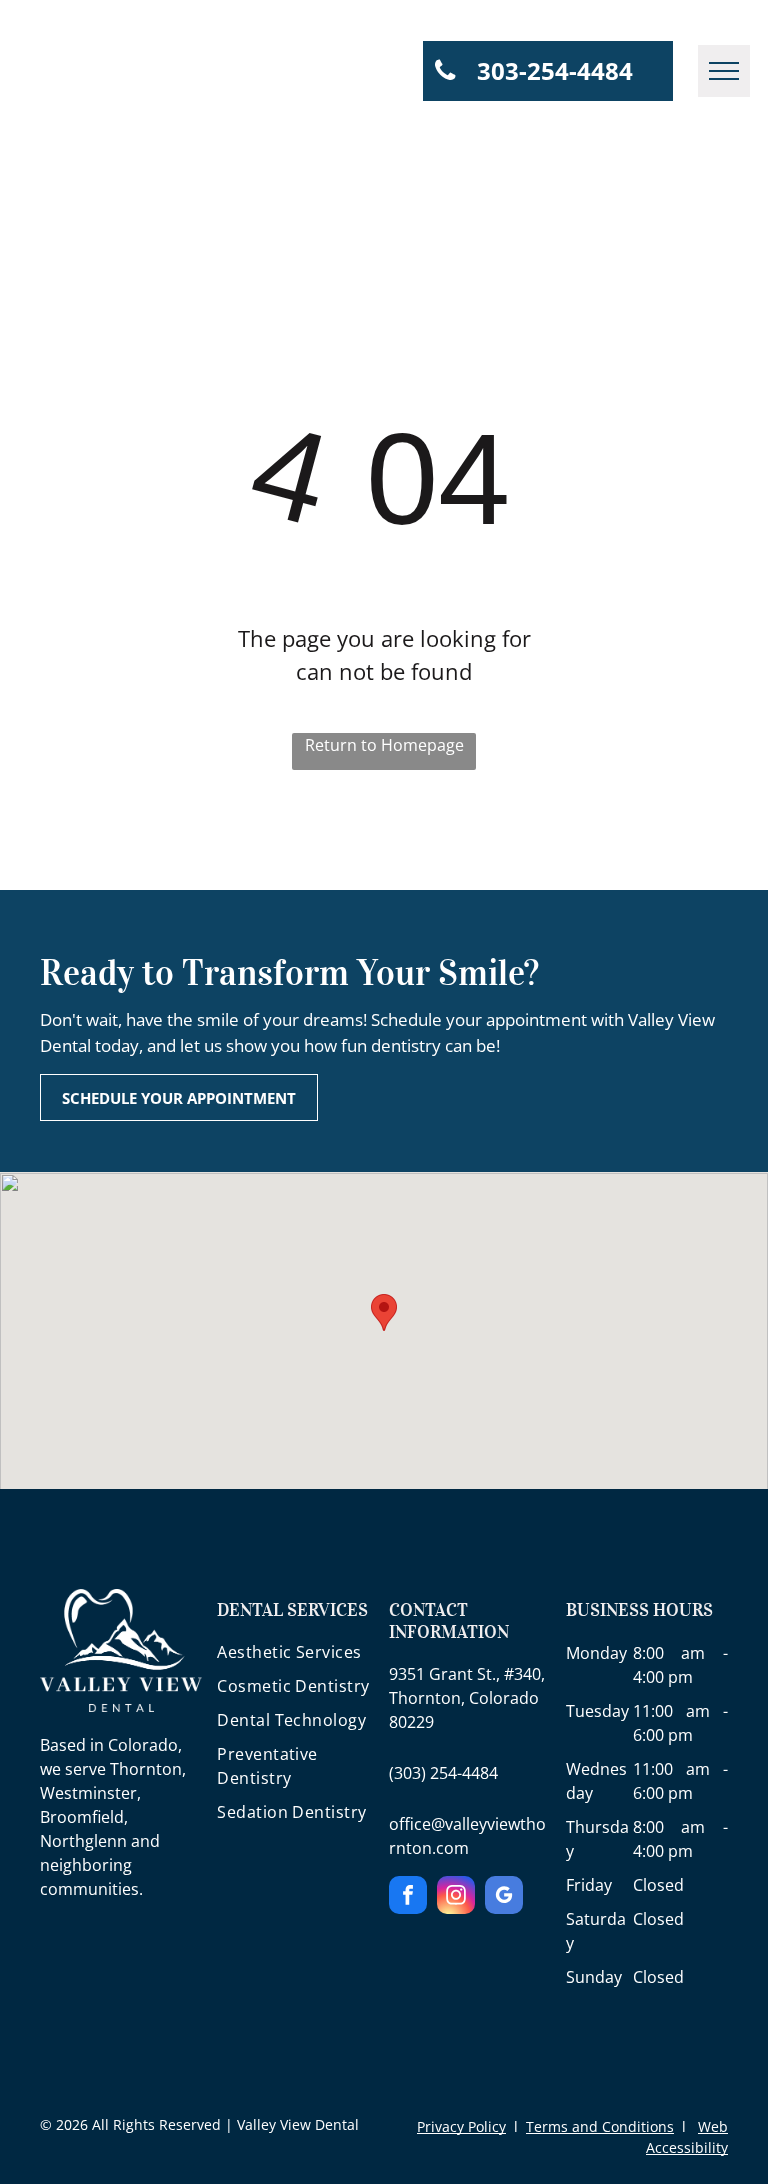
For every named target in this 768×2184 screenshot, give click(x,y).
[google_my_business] (504, 1897)
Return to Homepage (384, 745)
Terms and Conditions (600, 2126)
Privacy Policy (461, 2126)
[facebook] (408, 1897)
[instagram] (456, 1897)
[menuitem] (298, 1657)
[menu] (724, 71)
